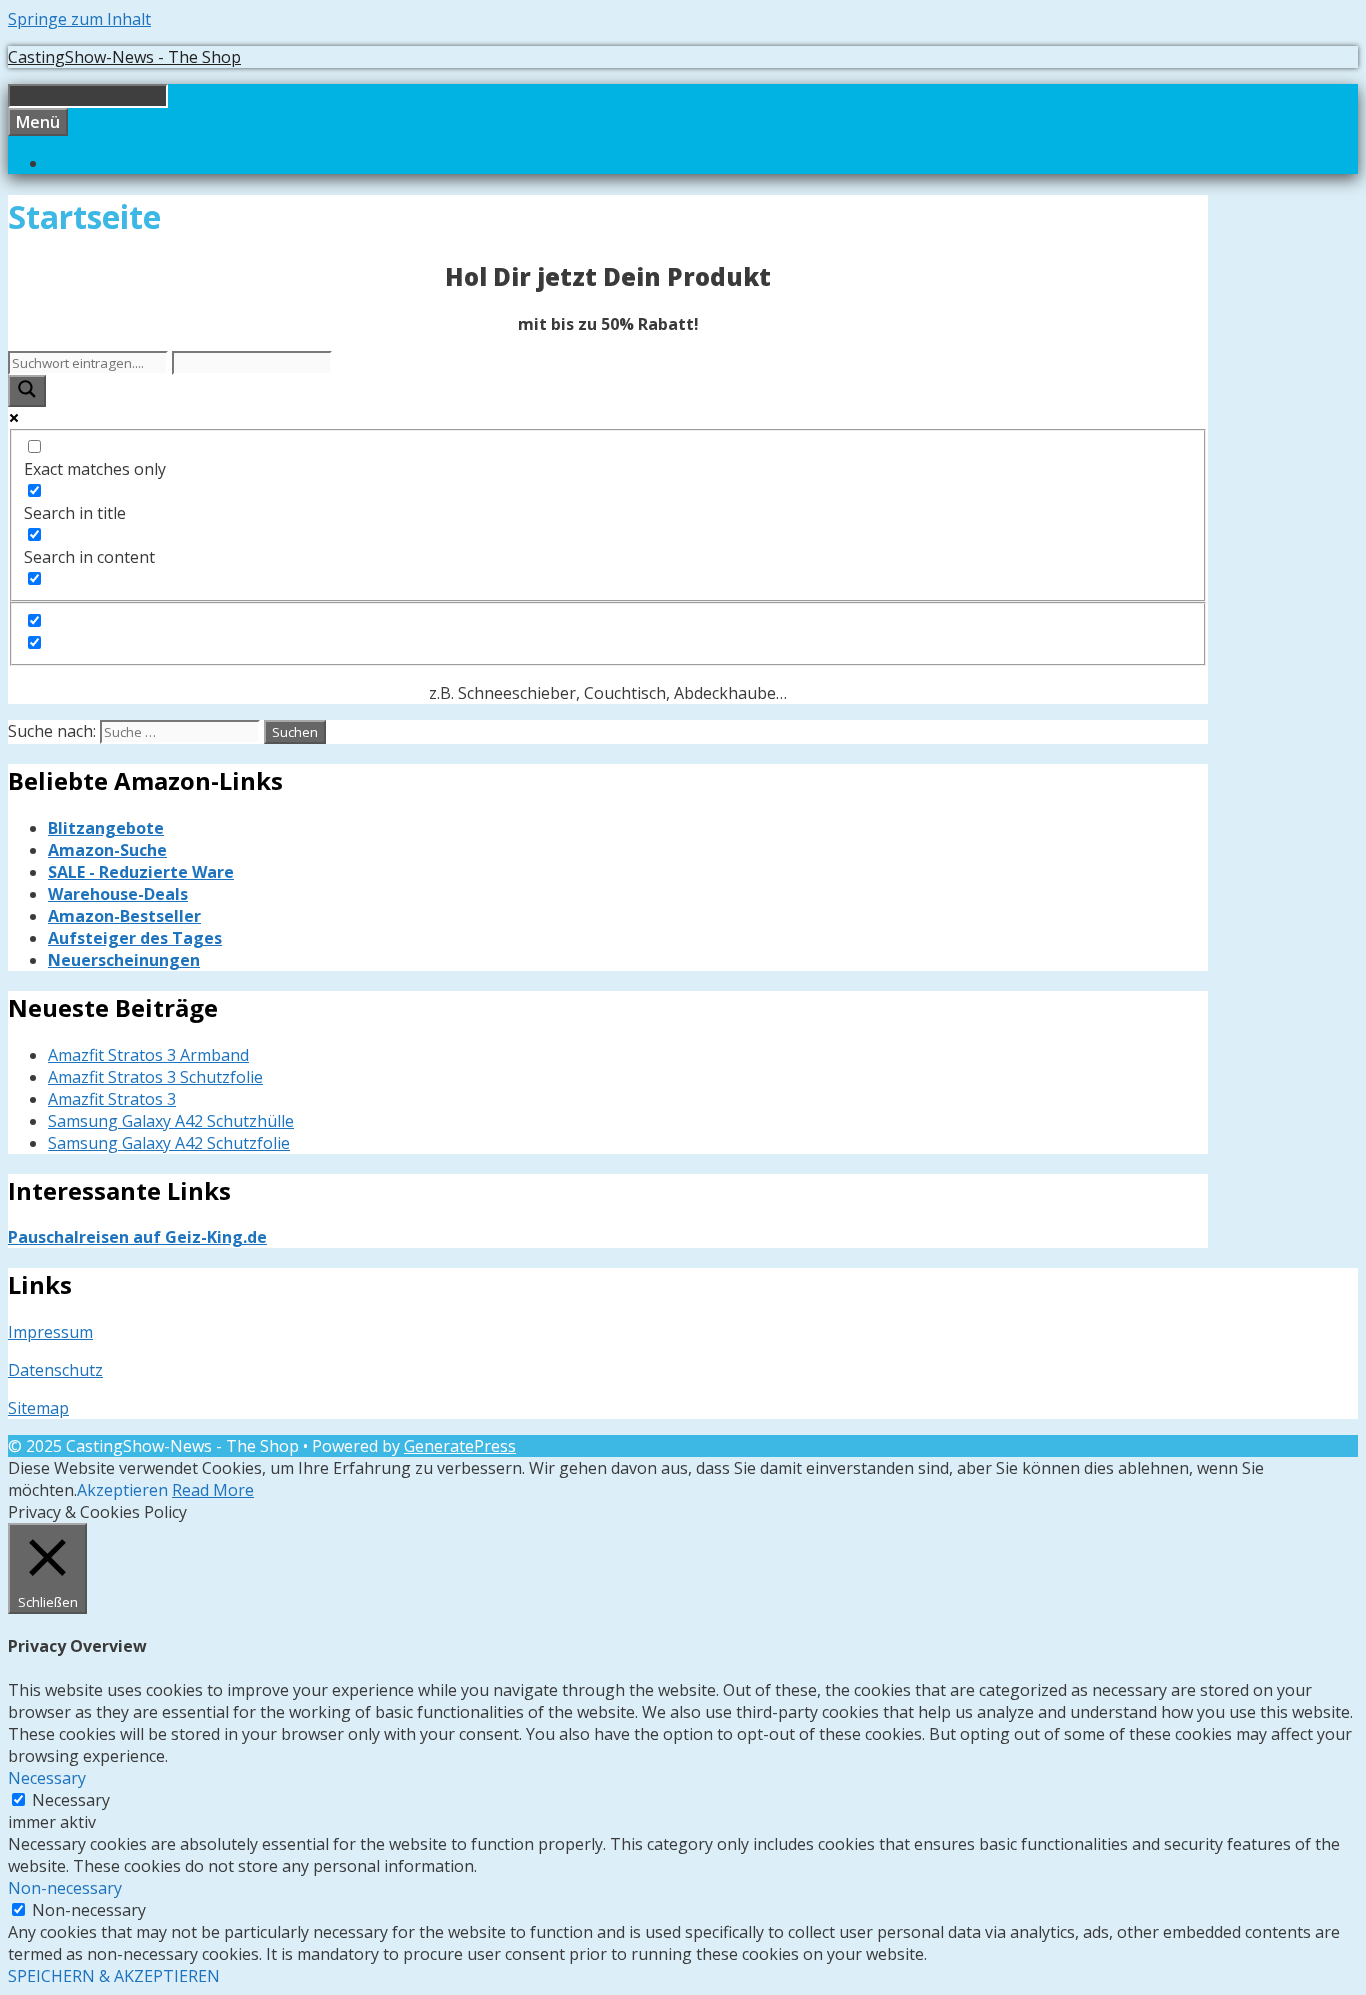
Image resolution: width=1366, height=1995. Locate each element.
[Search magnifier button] (27, 391)
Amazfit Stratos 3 (112, 1099)
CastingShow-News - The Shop (124, 57)
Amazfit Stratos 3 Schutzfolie (155, 1077)
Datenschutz (55, 1370)
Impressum (50, 1332)
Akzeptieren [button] (122, 1490)
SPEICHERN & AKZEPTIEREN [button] (114, 1976)
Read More (213, 1490)
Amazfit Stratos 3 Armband (148, 1055)
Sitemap (38, 1408)
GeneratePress (460, 1446)
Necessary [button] (47, 1778)
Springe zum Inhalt (79, 19)
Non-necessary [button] (65, 1888)
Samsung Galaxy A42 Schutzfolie (169, 1143)
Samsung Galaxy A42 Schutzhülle (171, 1121)
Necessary (71, 1800)
